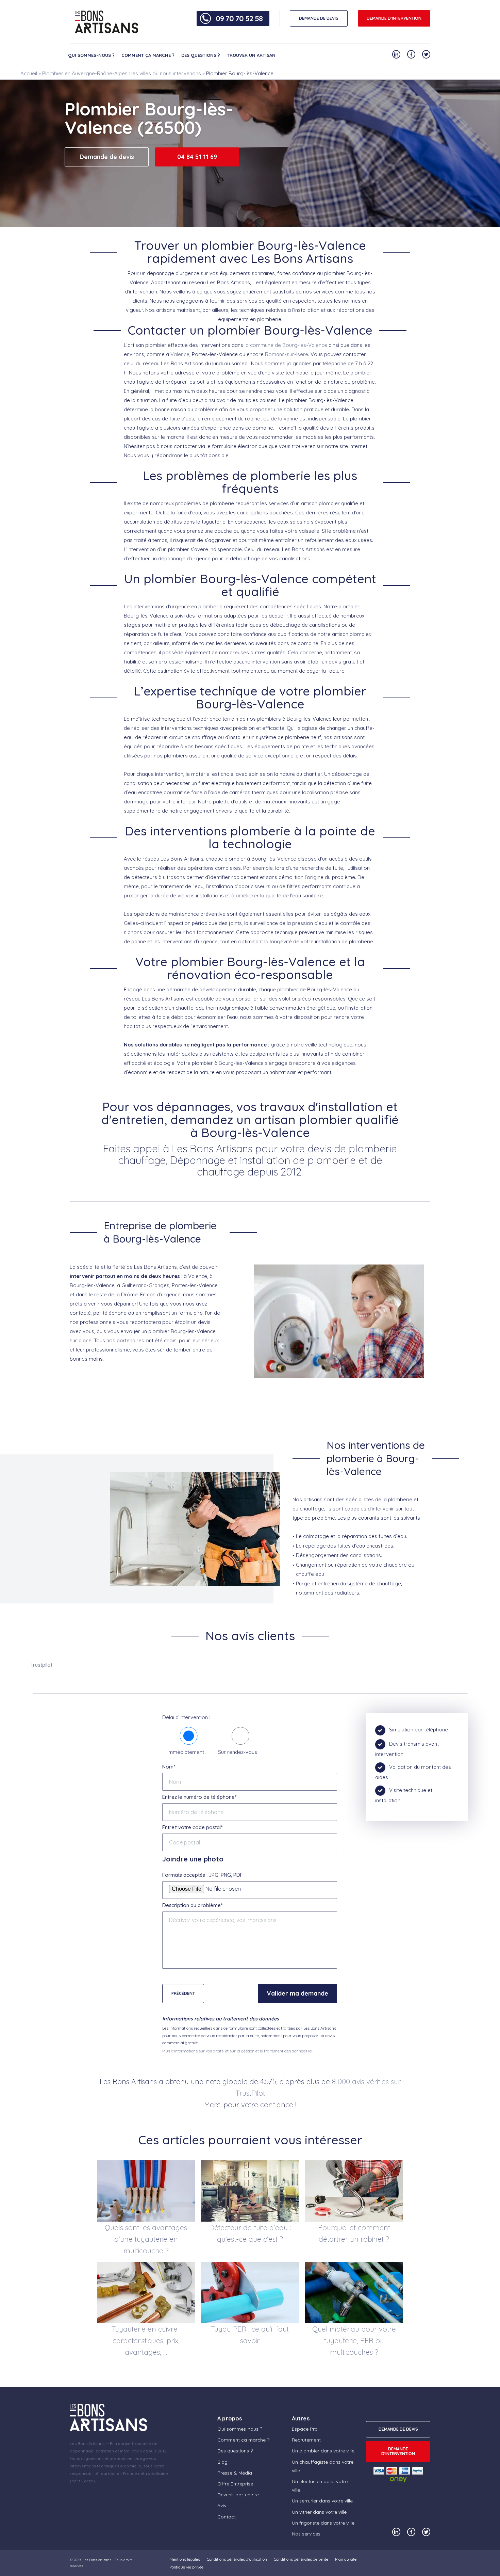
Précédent (183, 1993)
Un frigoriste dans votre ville (323, 2523)
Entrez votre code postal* (192, 1827)
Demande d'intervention (394, 18)
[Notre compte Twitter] (426, 54)
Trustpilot (41, 1665)
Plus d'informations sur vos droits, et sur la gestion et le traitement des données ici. (238, 2051)
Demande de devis (107, 157)
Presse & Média (235, 2473)
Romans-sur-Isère (287, 354)
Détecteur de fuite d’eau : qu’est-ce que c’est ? (250, 2233)
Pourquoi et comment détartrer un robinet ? (354, 2233)
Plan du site (346, 2559)
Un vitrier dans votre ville (319, 2512)
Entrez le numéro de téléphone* (199, 1797)
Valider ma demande (297, 1993)
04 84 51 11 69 (197, 157)
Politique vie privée (186, 2567)
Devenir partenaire (238, 2495)
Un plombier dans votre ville (323, 2451)
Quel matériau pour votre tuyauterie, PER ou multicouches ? (354, 2340)
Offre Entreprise (235, 2484)
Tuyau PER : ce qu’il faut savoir (250, 2335)
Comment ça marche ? (148, 55)
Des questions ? (201, 55)
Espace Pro (305, 2429)
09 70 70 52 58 (239, 18)
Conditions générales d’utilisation (237, 2559)
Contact (227, 2517)
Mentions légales (185, 2559)
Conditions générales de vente (301, 2559)
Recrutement (306, 2440)
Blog (222, 2462)
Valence (180, 354)
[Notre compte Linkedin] (396, 54)
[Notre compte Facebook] (411, 54)
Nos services (306, 2534)
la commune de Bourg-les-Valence (286, 345)
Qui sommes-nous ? (91, 55)
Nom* (169, 1767)
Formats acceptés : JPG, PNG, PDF (203, 1875)
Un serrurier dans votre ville (322, 2501)
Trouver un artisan (251, 55)
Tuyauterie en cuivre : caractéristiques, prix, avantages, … (146, 2340)
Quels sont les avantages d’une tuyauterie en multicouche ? (146, 2239)
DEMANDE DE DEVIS (319, 18)
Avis (222, 2506)
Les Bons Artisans (97, 2560)
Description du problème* (192, 1905)
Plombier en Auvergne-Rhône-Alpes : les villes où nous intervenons (122, 73)
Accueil (29, 73)
